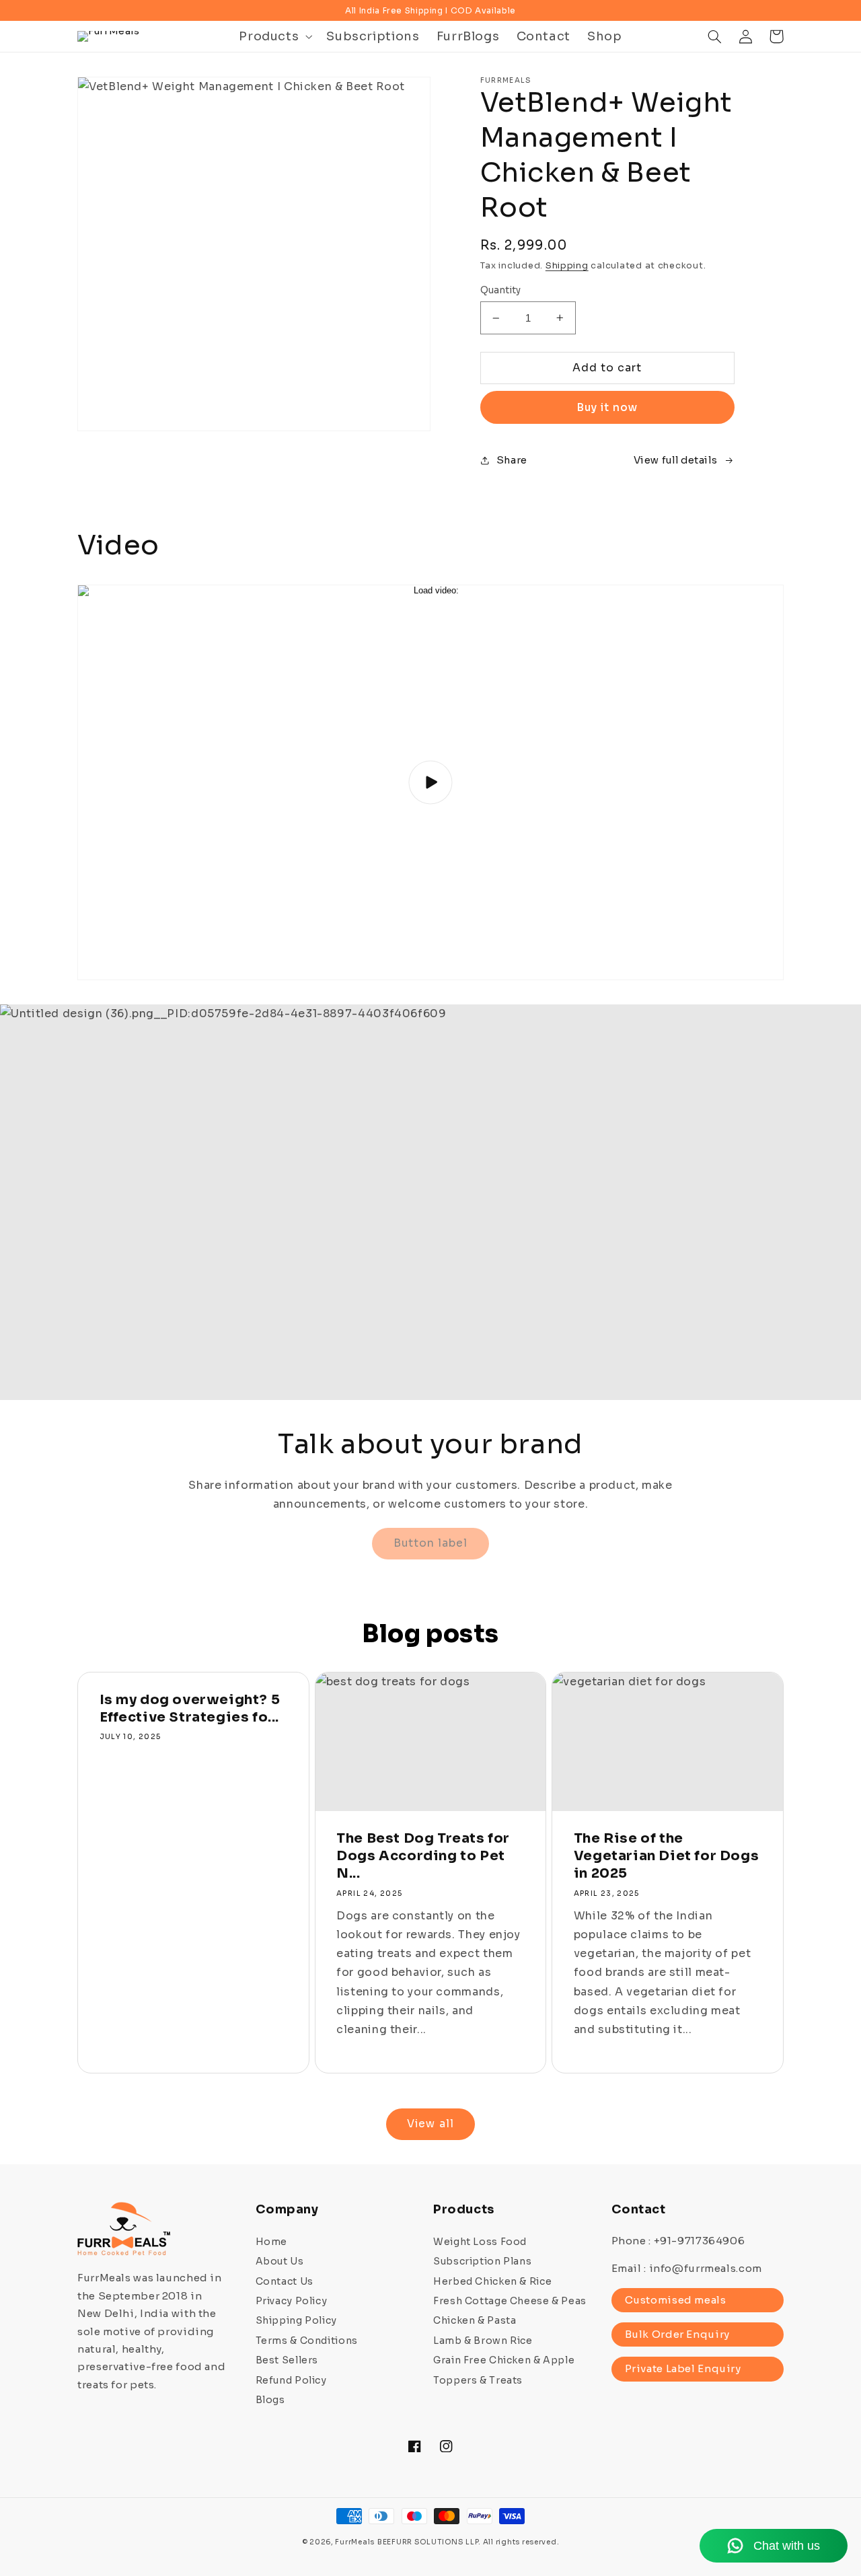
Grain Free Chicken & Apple (504, 2360)
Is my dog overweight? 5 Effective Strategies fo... (190, 1708)
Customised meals (676, 2300)
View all (430, 2124)
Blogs (270, 2400)
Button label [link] (431, 1543)
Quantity (501, 290)
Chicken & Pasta (475, 2320)
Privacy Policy (292, 2301)
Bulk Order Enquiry (677, 2334)
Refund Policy (291, 2380)
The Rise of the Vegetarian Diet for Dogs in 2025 (666, 1856)
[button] (274, 36)
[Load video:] (430, 782)
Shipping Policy (296, 2320)
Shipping (567, 266)
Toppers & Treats (478, 2380)
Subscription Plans (482, 2261)
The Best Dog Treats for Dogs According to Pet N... (423, 1856)
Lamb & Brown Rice (483, 2341)
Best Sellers (287, 2360)
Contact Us (285, 2281)
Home (272, 2242)
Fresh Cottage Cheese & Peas (510, 2301)
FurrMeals (355, 2542)
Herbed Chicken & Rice (492, 2281)
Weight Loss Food (480, 2242)
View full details (676, 460)
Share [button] (512, 460)
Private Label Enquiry (683, 2368)
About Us (280, 2261)
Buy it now (607, 408)
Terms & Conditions (307, 2341)
